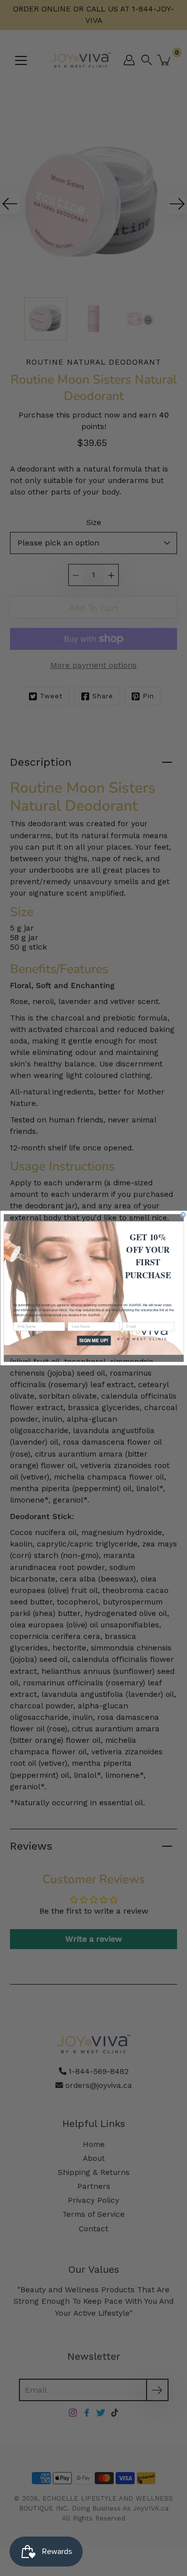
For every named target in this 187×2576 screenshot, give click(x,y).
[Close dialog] (183, 1215)
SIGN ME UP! (93, 1341)
